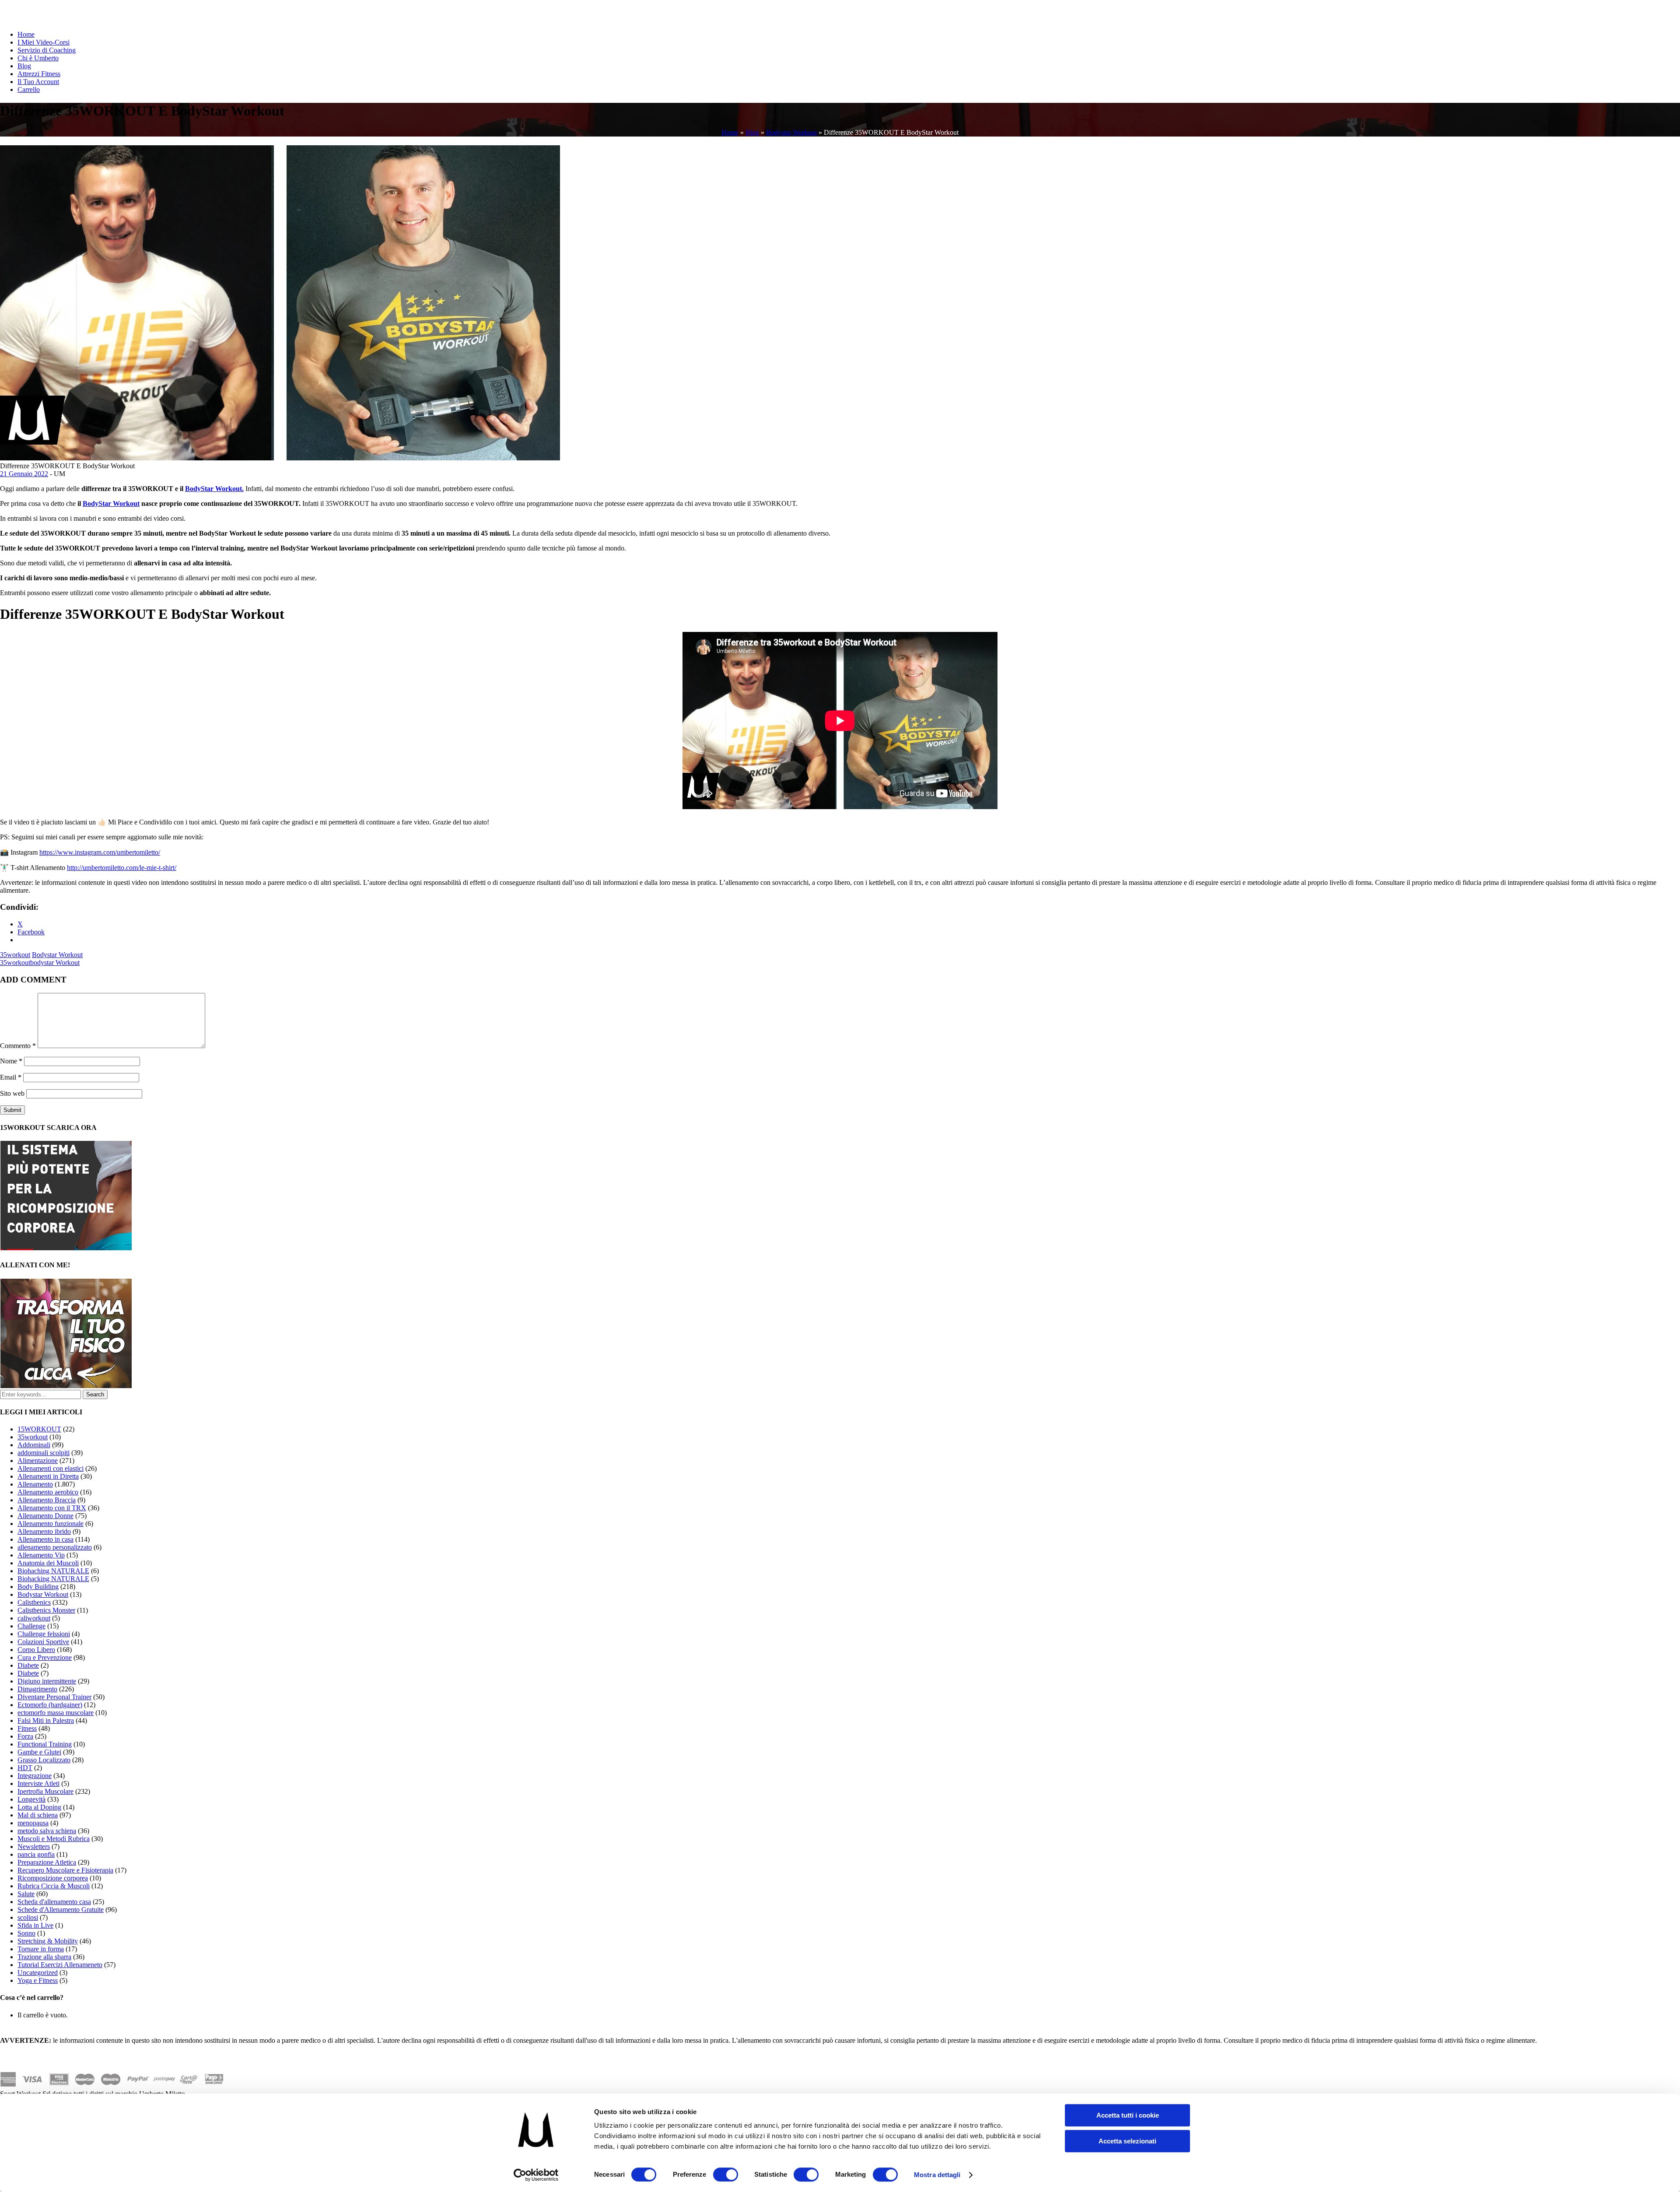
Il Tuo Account (38, 82)
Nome (11, 1061)
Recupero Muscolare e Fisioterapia (65, 1870)
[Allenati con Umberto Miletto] (66, 1386)
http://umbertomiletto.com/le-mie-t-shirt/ (122, 868)
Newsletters (34, 1847)
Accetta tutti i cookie (1128, 2115)
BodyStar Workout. (214, 489)
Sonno (26, 1933)
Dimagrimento (37, 1689)
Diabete (28, 1665)
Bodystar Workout (791, 132)
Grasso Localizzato (44, 1760)
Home (26, 34)
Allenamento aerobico (48, 1492)
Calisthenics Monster (46, 1610)
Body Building (38, 1587)
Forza (25, 1736)
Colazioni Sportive (43, 1642)
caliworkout (34, 1618)
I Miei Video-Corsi (44, 42)
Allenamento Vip (41, 1555)
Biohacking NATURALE (53, 1579)
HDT (25, 1768)
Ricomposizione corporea (53, 1878)
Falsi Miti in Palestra (46, 1720)
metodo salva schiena (47, 1831)
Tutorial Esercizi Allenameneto (60, 1965)
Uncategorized (38, 1973)
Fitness (27, 1728)
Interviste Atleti (38, 1783)
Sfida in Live (35, 1925)
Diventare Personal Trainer (54, 1697)
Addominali (34, 1445)
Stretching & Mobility (48, 1941)
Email (11, 1077)
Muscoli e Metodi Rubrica (54, 1839)
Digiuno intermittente (47, 1681)
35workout (15, 955)
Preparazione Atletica (47, 1862)
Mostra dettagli (937, 2175)
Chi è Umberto (38, 58)
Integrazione (35, 1776)
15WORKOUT (39, 1429)
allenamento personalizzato (55, 1547)
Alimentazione (38, 1461)
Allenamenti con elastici (51, 1468)
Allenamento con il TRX (52, 1508)
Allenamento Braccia (47, 1500)
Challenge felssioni (44, 1634)
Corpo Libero (36, 1650)
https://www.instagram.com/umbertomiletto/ (100, 852)
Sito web (12, 1093)
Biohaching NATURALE (53, 1571)
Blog (24, 66)
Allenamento (35, 1484)
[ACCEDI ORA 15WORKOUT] (66, 1248)
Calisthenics (34, 1602)
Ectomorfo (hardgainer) (50, 1705)
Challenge (31, 1626)
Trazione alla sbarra (44, 1957)
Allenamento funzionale (51, 1524)
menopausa (33, 1823)
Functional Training (45, 1744)
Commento (18, 1046)
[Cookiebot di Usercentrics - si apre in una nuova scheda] (536, 2175)
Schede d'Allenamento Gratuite (61, 1910)
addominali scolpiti (44, 1453)
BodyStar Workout (111, 503)
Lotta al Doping (39, 1807)
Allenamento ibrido (44, 1531)
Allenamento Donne (45, 1516)
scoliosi (28, 1917)
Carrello (29, 89)
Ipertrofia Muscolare (45, 1791)
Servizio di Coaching (47, 50)
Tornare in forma (41, 1949)
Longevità (31, 1799)
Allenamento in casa (45, 1539)
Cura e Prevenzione (45, 1657)
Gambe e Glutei (39, 1752)
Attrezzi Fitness (39, 74)
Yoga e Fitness (38, 1980)
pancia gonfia (36, 1854)
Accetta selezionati (1127, 2141)
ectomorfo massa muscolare (56, 1713)
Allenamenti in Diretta (48, 1476)
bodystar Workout (55, 963)
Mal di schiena (38, 1815)
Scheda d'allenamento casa (54, 1902)
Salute (26, 1894)
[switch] (726, 2174)
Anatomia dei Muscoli (48, 1563)
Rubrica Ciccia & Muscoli (54, 1886)
